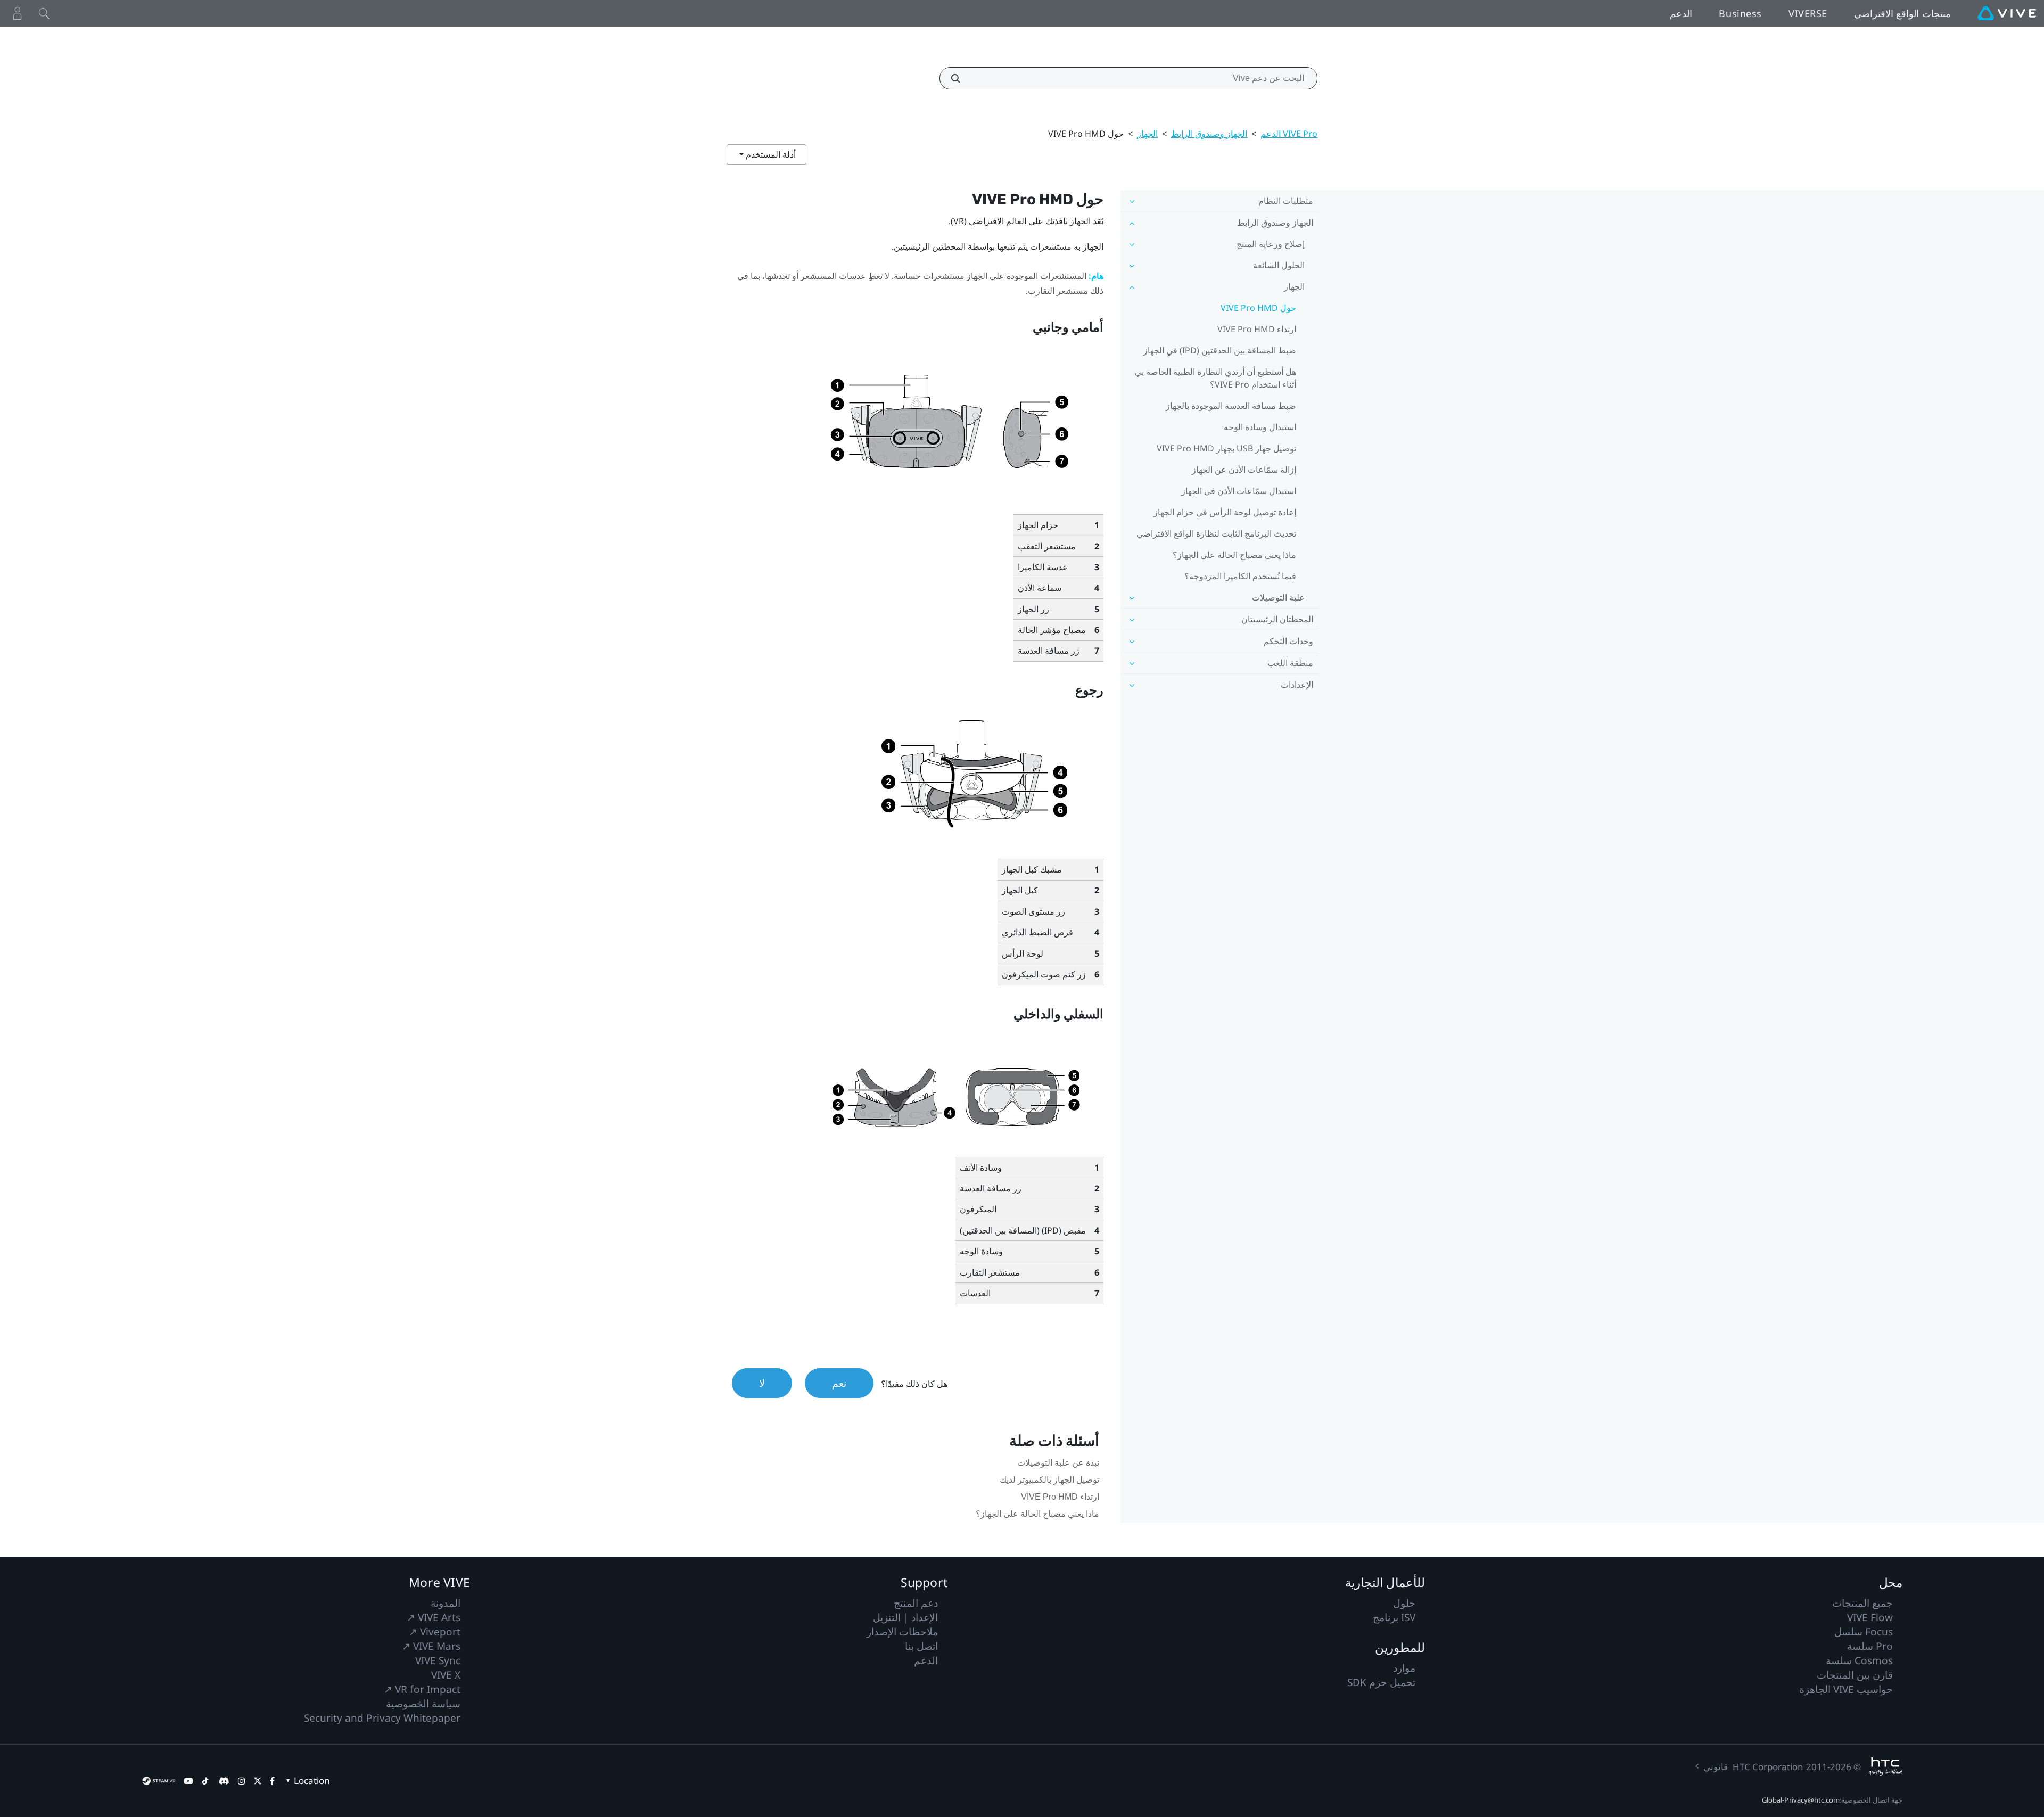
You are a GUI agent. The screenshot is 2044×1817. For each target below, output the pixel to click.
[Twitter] (258, 1781)
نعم (839, 1383)
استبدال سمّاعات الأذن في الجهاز (1239, 491)
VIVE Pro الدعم (1289, 134)
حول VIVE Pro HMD (1258, 308)
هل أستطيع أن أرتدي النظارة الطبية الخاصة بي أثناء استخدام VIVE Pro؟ (1215, 378)
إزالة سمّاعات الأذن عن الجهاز (1244, 470)
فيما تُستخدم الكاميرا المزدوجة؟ (1240, 576)
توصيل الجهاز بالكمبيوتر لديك (1049, 1480)
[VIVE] (2007, 13)
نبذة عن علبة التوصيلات (1058, 1463)
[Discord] (224, 1781)
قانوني (1716, 1767)
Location (312, 1781)
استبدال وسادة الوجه (1260, 427)
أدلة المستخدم (770, 154)
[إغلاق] (44, 13)
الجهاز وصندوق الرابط (1209, 134)
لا (762, 1383)
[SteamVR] (159, 1781)
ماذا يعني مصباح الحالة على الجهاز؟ (1234, 555)
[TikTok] (205, 1781)
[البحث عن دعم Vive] (961, 78)
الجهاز (1147, 134)
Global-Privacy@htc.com (1801, 1800)
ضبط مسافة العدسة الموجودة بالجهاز (1231, 406)
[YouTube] (188, 1781)
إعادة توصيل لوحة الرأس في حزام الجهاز (1225, 512)
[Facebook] (272, 1781)
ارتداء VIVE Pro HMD (1257, 329)
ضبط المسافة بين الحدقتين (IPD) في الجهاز (1220, 350)
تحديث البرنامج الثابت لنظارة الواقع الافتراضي (1216, 533)
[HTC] (1886, 1767)
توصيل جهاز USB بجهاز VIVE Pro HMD (1226, 448)
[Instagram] (242, 1781)
